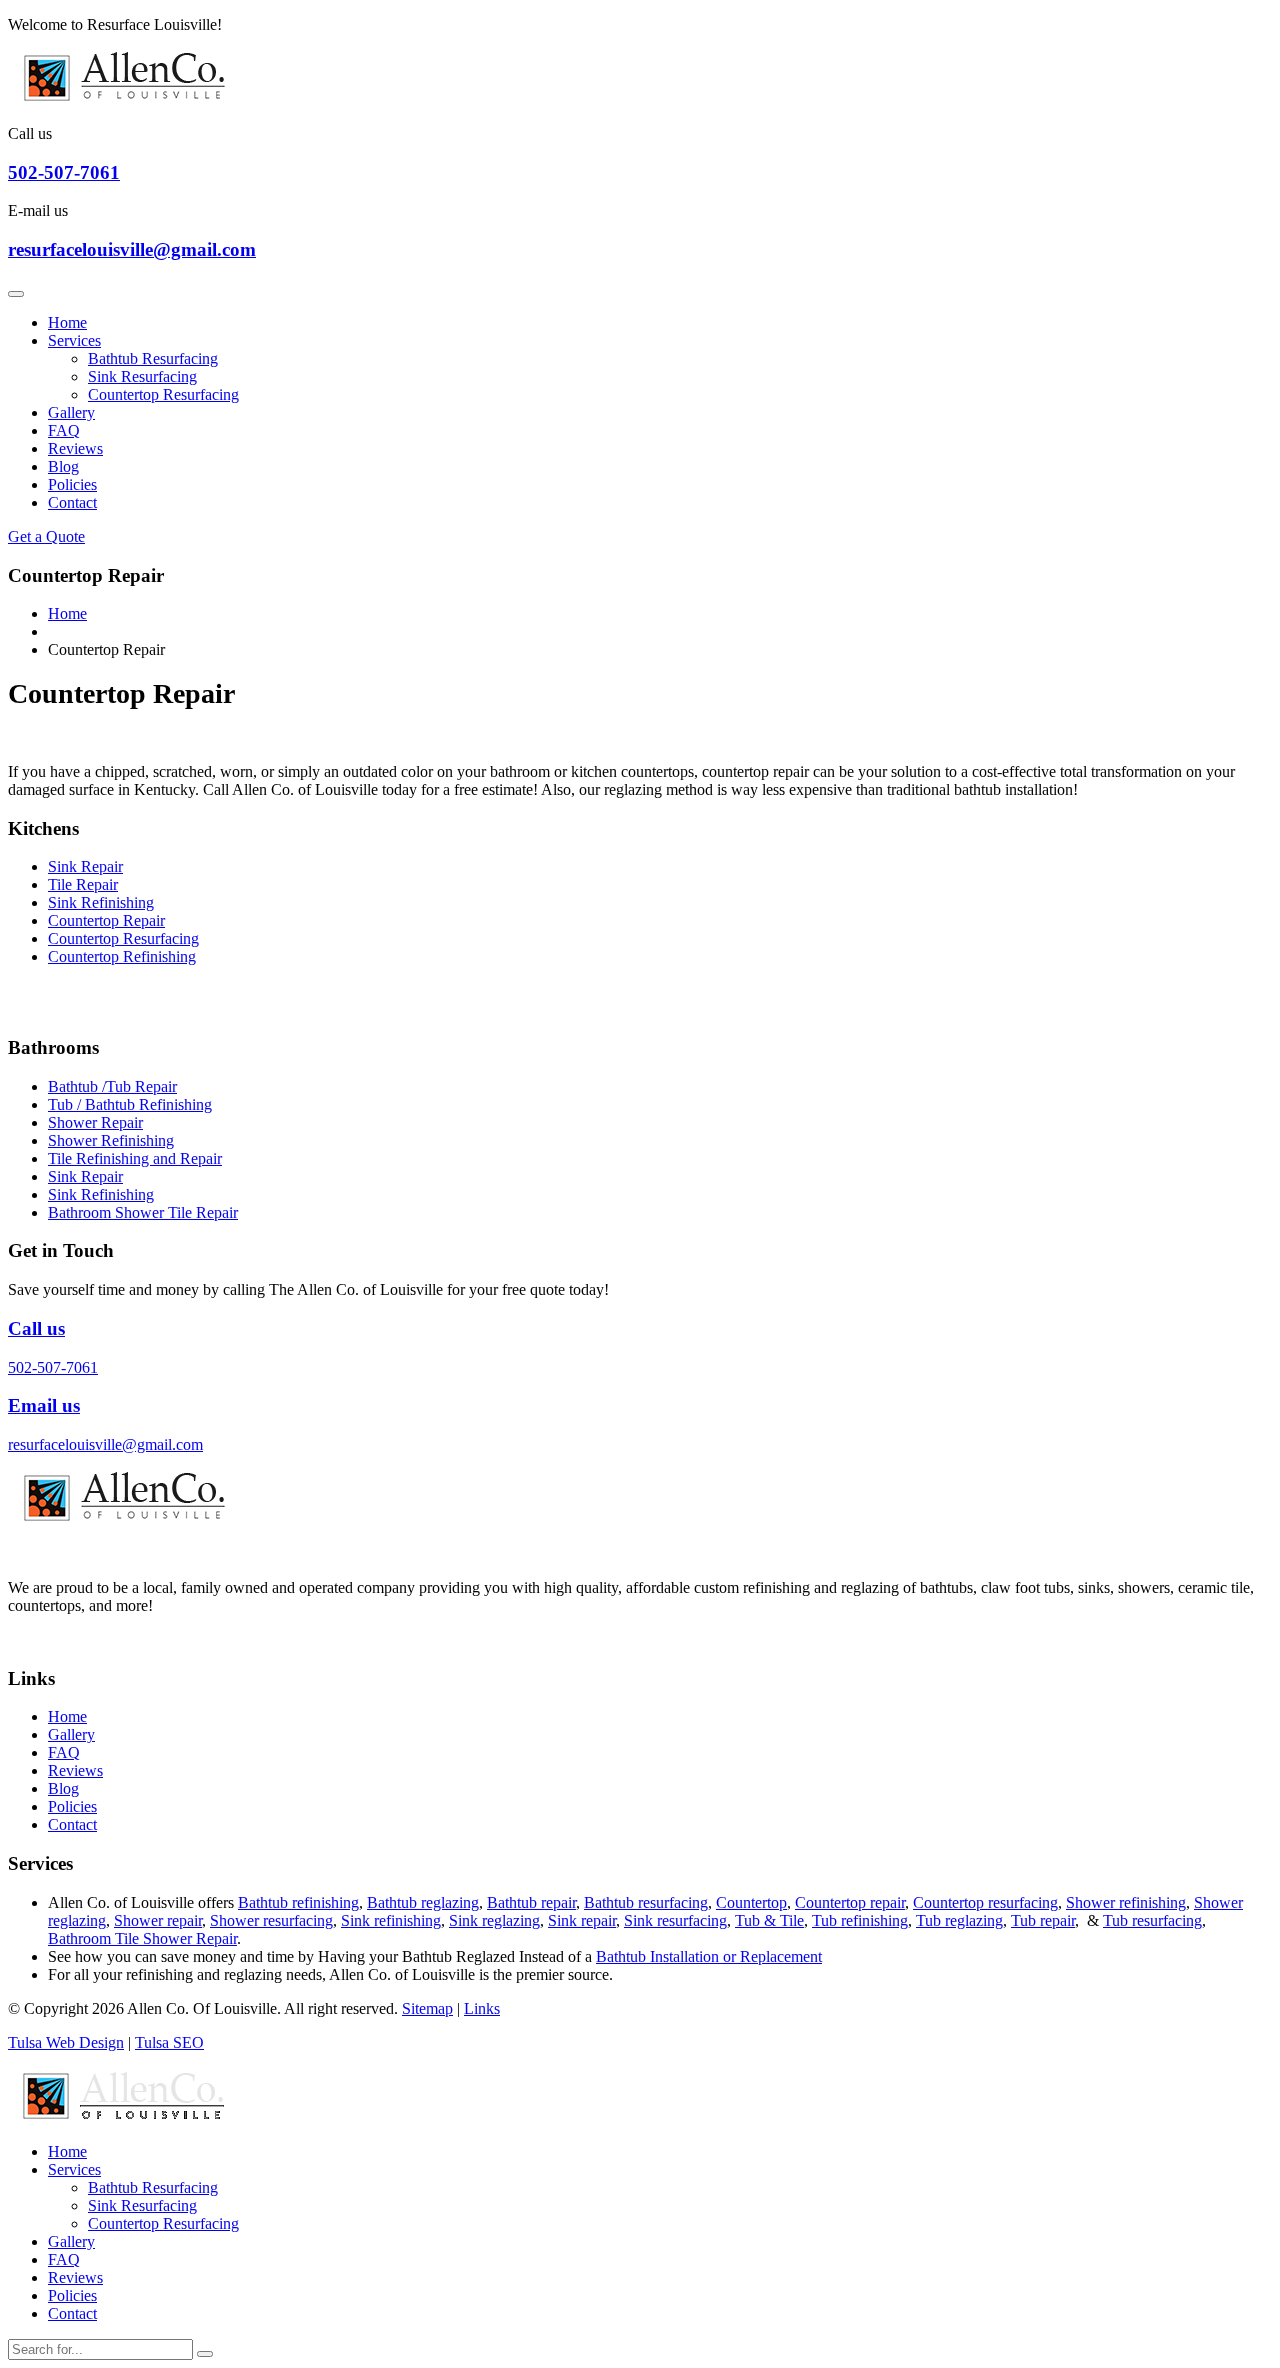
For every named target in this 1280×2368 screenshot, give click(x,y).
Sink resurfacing (675, 1920)
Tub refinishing (860, 1920)
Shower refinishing (1126, 1902)
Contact (72, 502)
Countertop (751, 1902)
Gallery (71, 412)
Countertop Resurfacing (163, 394)
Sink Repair (85, 866)
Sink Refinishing (101, 902)
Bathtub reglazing (423, 1902)
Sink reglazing (494, 1920)
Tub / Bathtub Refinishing (130, 1104)
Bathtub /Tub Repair (112, 1086)
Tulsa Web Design (66, 2042)
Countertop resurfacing (985, 1902)
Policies (72, 484)
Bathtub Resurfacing (153, 358)
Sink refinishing (391, 1920)
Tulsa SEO (169, 2042)
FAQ (64, 430)
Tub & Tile (769, 1920)
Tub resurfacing (1152, 1920)
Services (74, 340)
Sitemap (427, 2008)
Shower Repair (95, 1122)
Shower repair (158, 1920)
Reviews (75, 448)
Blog (63, 466)
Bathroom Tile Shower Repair (142, 1938)
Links (482, 2008)
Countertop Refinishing (122, 956)
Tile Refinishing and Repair (135, 1158)
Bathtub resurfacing (646, 1902)
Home (67, 322)
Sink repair (582, 1920)
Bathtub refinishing (298, 1902)
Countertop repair (850, 1902)
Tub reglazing (959, 1920)
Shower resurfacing (271, 1920)
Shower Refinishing (111, 1140)
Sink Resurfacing (142, 376)
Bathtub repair (531, 1902)
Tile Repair (83, 884)
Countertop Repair (106, 920)
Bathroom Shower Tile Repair (143, 1212)
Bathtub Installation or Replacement (709, 1956)
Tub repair (1043, 1920)
